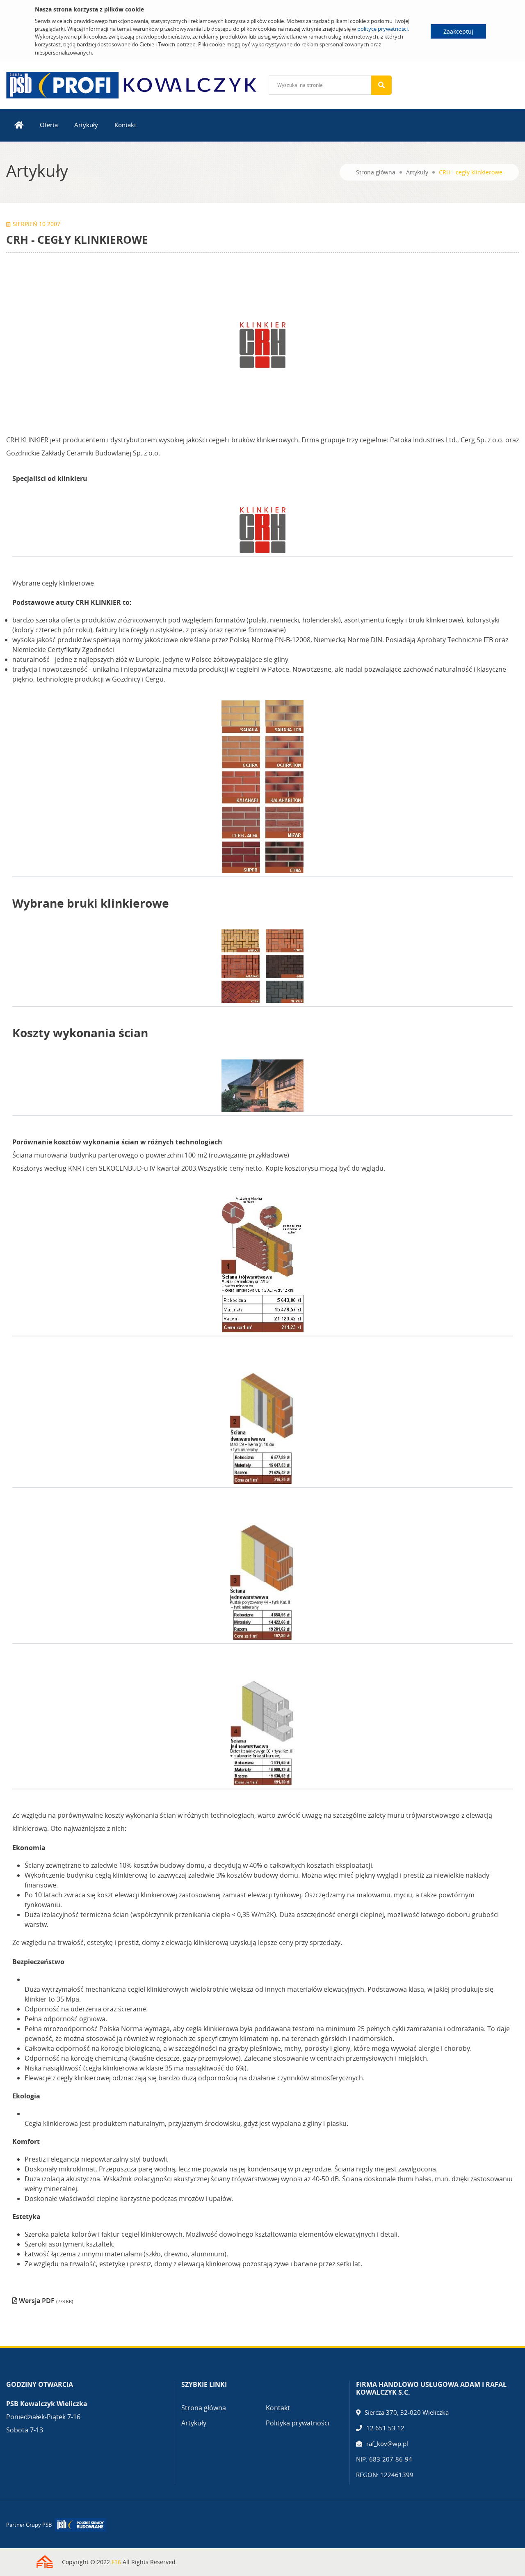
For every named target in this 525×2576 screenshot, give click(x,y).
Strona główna (376, 172)
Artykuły (86, 125)
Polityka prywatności (298, 2423)
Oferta (49, 125)
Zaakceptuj (458, 31)
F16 (116, 2562)
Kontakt (125, 125)
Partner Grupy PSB (29, 2525)
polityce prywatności (382, 29)
